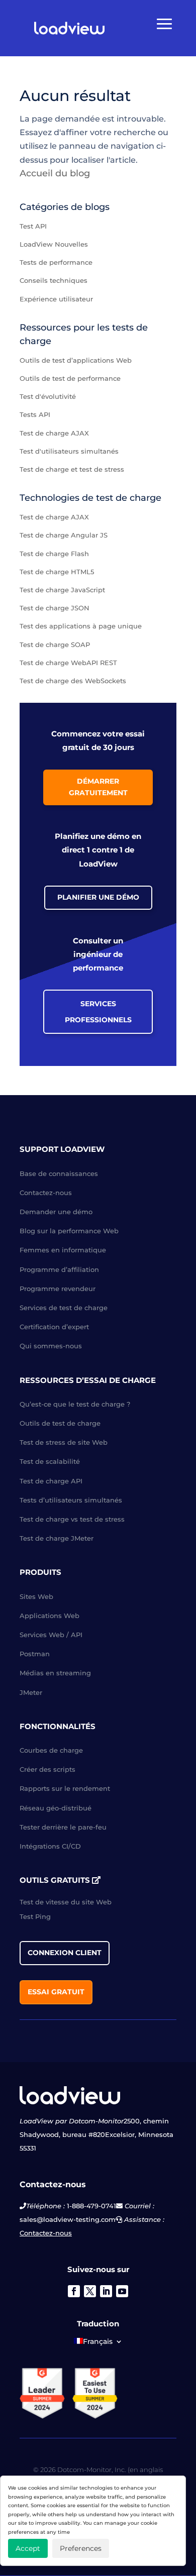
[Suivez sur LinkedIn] (106, 2291)
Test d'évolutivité (48, 396)
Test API (33, 226)
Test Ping (35, 1916)
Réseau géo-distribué (56, 1808)
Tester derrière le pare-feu (63, 1827)
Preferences (81, 2548)
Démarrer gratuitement (98, 787)
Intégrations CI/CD (50, 1846)
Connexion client (65, 1953)
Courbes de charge (51, 1750)
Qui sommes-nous (51, 1346)
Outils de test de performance (70, 378)
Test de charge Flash (54, 554)
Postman (35, 1654)
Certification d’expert (54, 1327)
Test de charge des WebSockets (73, 681)
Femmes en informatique (63, 1250)
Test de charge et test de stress (72, 469)
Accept (28, 2548)
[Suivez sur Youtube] (122, 2291)
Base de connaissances (59, 1173)
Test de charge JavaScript (62, 590)
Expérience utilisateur (56, 299)
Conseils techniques (54, 280)
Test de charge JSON (55, 608)
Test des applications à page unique (81, 626)
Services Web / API (51, 1635)
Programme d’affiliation (59, 1269)
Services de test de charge (64, 1308)
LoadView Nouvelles (54, 244)
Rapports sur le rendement (65, 1788)
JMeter (31, 1692)
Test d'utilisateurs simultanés (69, 451)
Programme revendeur (58, 1289)
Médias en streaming (55, 1673)
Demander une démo (56, 1212)
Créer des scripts (47, 1769)
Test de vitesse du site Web (66, 1902)
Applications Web (50, 1616)
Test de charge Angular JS (64, 535)
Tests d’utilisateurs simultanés (71, 1500)
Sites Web (36, 1596)
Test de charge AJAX (54, 433)
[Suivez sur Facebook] (74, 2291)
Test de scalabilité (50, 1461)
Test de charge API (51, 1481)
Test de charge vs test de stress (72, 1519)
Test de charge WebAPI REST (68, 663)
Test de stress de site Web (64, 1442)
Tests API (35, 414)
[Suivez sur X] (90, 2291)
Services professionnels (98, 1012)
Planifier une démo (98, 897)
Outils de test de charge (60, 1423)
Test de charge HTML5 (57, 572)
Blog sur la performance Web (69, 1231)
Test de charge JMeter (57, 1538)
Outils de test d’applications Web (76, 360)
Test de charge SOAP (55, 645)
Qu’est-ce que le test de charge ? (75, 1404)
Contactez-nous (46, 1193)
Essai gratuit (56, 1992)
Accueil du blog (55, 173)
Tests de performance (56, 262)
